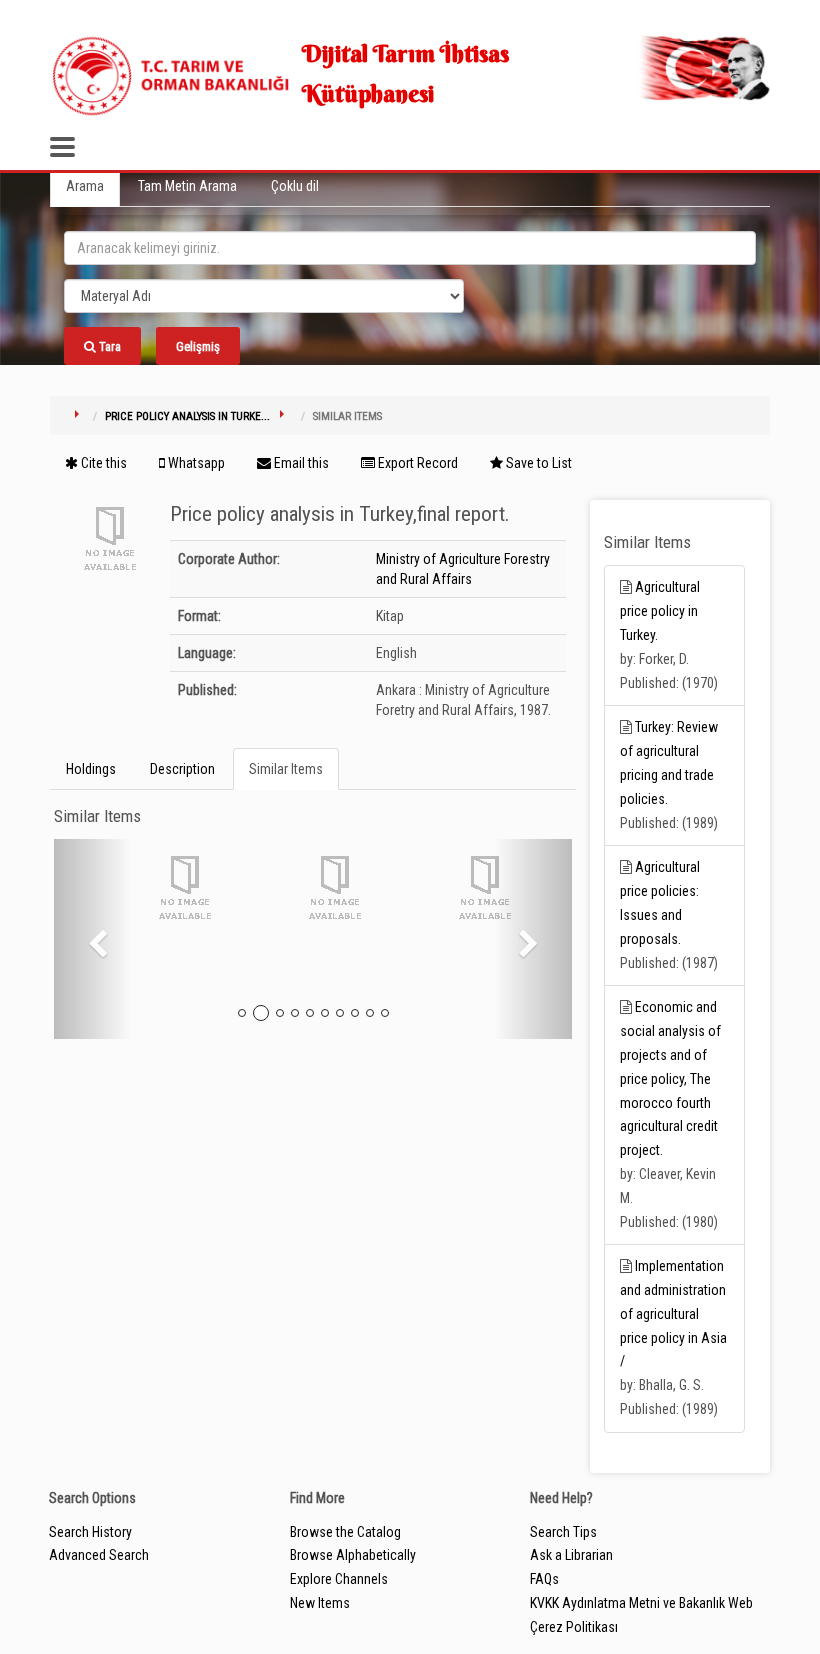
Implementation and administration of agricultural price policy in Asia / (673, 1313)
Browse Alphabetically (353, 1555)
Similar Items (286, 769)
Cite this (102, 463)
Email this (300, 463)
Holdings (91, 769)
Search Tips (563, 1532)
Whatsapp (195, 463)
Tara (108, 346)
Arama (85, 186)
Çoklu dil (295, 186)
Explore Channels (339, 1579)
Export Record (416, 463)
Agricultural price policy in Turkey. (660, 611)
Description (182, 769)
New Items (320, 1603)
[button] (93, 939)
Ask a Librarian (571, 1555)
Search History (90, 1532)
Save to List (537, 463)
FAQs (544, 1579)
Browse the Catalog (345, 1532)
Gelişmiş (198, 346)
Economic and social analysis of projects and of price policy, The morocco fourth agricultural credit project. (670, 1078)
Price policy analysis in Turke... (187, 416)
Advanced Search (99, 1555)
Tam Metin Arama (187, 186)
